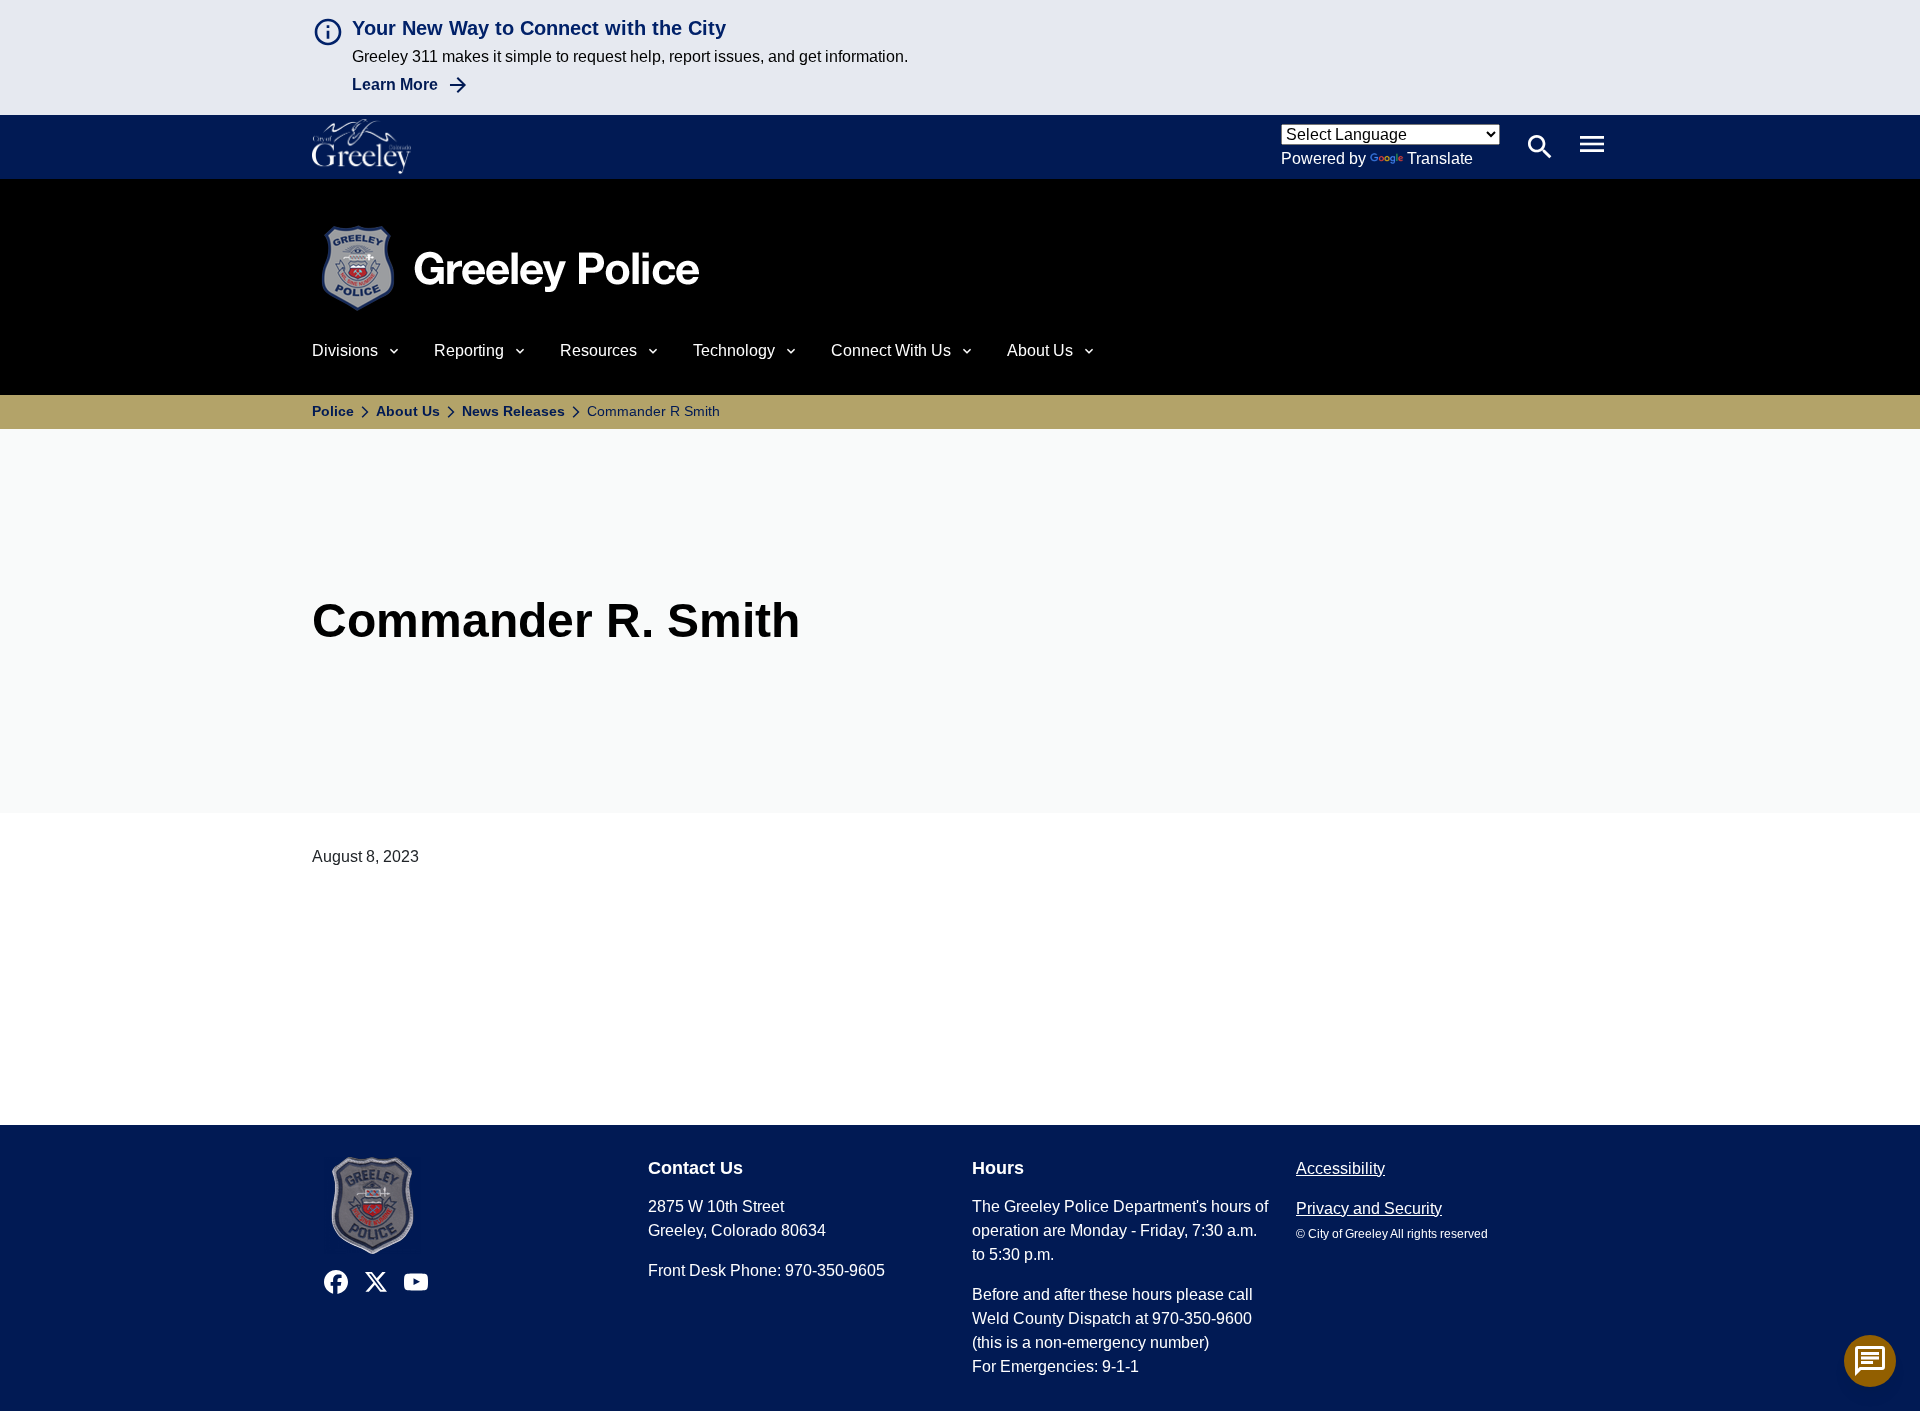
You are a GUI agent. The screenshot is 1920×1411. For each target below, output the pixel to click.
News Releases (513, 411)
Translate (1440, 158)
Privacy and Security (1369, 1208)
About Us (408, 411)
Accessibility (1340, 1168)
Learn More (395, 84)
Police (333, 411)
